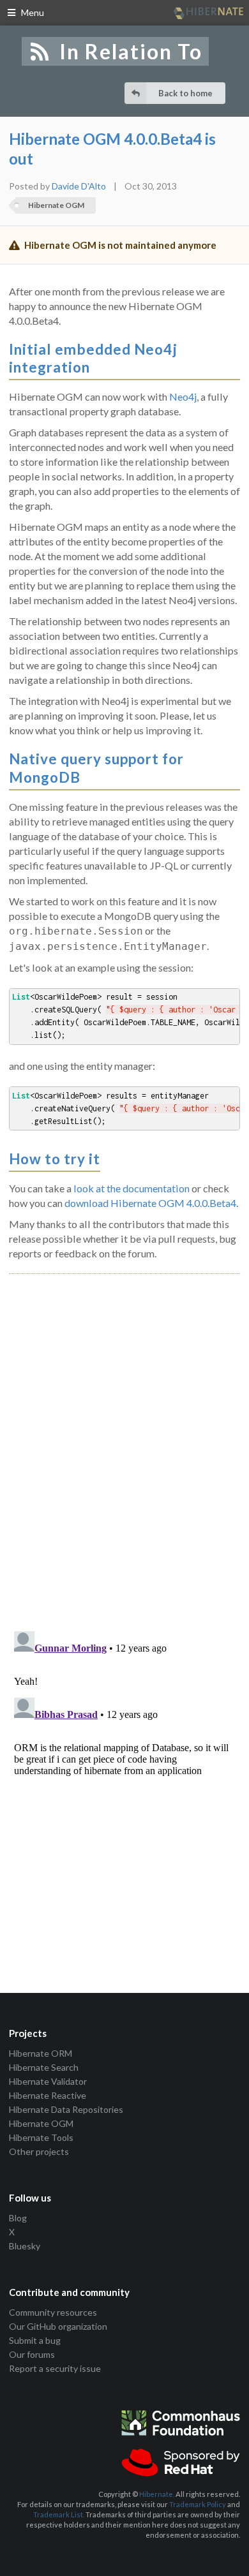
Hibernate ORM (41, 2054)
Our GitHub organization (58, 2326)
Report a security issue (55, 2368)
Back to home (185, 93)
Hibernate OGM (56, 205)
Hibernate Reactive (48, 2095)
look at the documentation (132, 1188)
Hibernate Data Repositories (66, 2109)
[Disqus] (124, 1438)
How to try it (55, 1159)
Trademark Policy (198, 2504)
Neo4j (183, 396)
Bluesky (25, 2246)
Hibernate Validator (48, 2081)
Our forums (32, 2354)
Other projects (39, 2151)
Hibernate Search (44, 2067)
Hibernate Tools (41, 2137)
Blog (18, 2218)
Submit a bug (35, 2340)
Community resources (53, 2313)
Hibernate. (157, 2494)
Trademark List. (59, 2514)
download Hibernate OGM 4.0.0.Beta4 (150, 1203)
